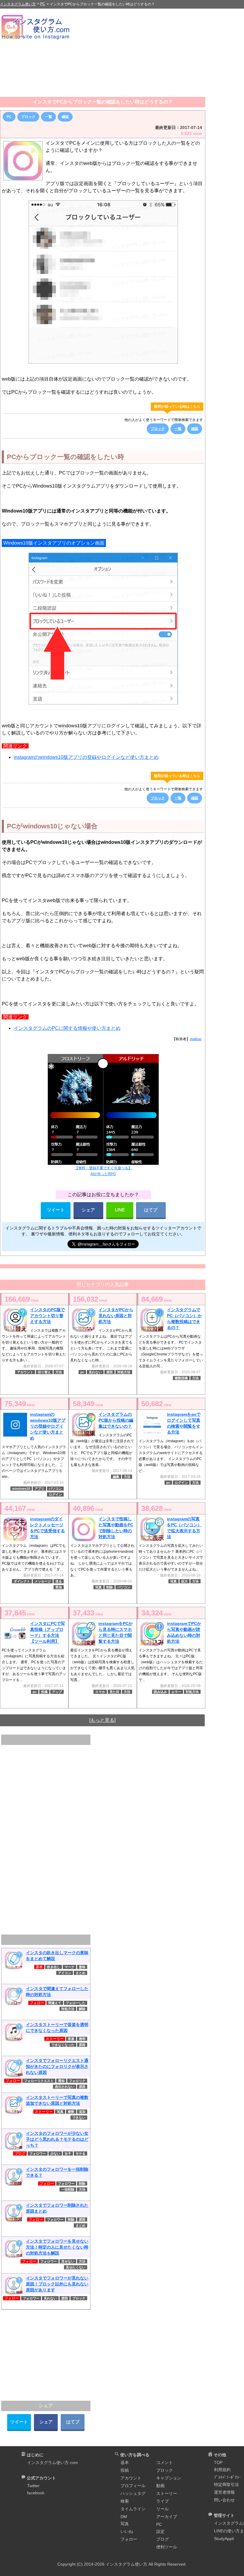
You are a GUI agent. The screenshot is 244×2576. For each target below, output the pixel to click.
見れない (95, 1372)
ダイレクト (22, 1581)
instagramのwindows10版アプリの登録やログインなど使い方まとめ (86, 757)
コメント (165, 2463)
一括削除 (68, 2189)
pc (82, 1372)
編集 (116, 1477)
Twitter (33, 2486)
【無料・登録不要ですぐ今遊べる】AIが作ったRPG (103, 1171)
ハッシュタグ (133, 2493)
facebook (36, 2493)
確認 (65, 117)
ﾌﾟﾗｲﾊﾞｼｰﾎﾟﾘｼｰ (227, 2477)
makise (196, 1039)
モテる (80, 2154)
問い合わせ (224, 2500)
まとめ (80, 1973)
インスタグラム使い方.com (53, 2463)
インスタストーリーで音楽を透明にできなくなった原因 (57, 2028)
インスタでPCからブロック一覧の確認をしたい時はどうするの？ (103, 102)
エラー (176, 1692)
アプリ (39, 1489)
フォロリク (77, 2081)
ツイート (56, 1210)
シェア (88, 1210)
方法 (59, 1372)
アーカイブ (167, 2517)
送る (59, 1581)
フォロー (129, 2539)
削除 (110, 1587)
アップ (57, 1692)
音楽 (71, 2039)
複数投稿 (181, 1378)
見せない (68, 2261)
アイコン (65, 1973)
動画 (160, 2486)
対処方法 (124, 1372)
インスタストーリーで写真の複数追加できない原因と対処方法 (57, 2100)
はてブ (151, 1210)
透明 (82, 2039)
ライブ (162, 2501)
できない (79, 2118)
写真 (98, 1587)
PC (9, 117)
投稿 (44, 1692)
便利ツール (167, 2547)
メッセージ (43, 1581)
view (21, 1299)
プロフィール (133, 2486)
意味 (82, 1967)
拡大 (184, 1581)
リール (162, 2509)
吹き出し (54, 1967)
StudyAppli (224, 2539)
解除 (82, 2009)
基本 (125, 2463)
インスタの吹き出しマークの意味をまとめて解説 (57, 1956)
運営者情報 (224, 2492)
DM (124, 2517)
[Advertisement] (158, 55)
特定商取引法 (226, 2484)
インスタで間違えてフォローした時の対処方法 (57, 1992)
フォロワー (38, 2154)
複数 (71, 2112)
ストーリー (167, 2493)
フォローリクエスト (39, 2081)
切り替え (44, 1372)
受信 (59, 1587)
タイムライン (133, 2509)
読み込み (160, 1692)
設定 (160, 2531)
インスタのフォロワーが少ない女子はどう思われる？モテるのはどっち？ (57, 2139)
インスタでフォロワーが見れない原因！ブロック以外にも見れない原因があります (57, 2284)
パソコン (55, 1489)
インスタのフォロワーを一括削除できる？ (57, 2172)
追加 (82, 2112)
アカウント (25, 1372)
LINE (120, 1210)
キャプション (169, 2478)
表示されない (65, 2087)
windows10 (21, 1489)
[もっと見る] (102, 1720)
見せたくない (76, 2267)
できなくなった (63, 2045)
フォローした (76, 2003)
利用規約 (222, 2470)
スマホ (100, 1692)
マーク (69, 1967)
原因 (110, 1372)
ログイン (55, 1494)
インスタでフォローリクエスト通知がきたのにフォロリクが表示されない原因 (57, 2066)
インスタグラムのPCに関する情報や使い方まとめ (67, 1028)
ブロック (28, 117)
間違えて (55, 2003)
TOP (218, 2463)
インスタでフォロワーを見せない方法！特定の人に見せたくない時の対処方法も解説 (57, 2247)
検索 (125, 2501)
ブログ (162, 2539)
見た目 (114, 1692)
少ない (55, 2154)
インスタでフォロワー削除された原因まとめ (57, 2208)
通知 (61, 2081)
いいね (127, 2531)
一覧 (49, 117)
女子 (68, 2154)
